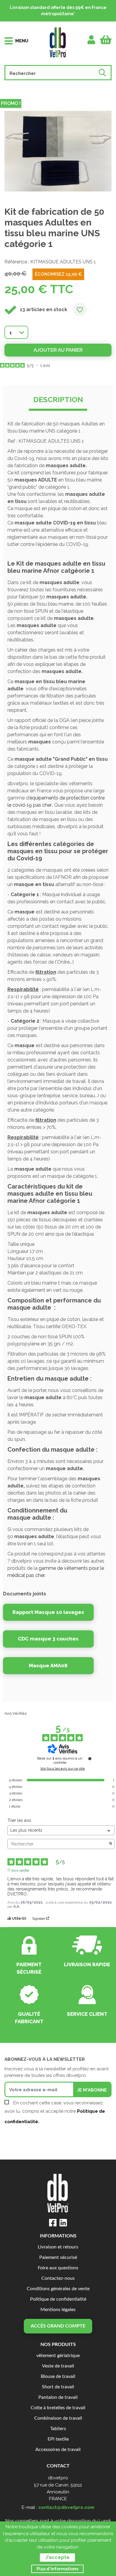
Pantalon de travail (58, 2397)
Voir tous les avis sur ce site (62, 1768)
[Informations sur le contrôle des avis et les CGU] (90, 1759)
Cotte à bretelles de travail (58, 2408)
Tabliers (58, 2429)
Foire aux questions (58, 2268)
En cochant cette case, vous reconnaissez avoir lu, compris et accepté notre (55, 2112)
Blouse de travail (58, 2377)
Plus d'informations (57, 2569)
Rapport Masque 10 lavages (48, 1612)
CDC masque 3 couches (48, 1639)
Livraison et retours (58, 2247)
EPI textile (58, 2439)
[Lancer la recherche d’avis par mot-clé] (111, 1844)
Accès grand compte (58, 2326)
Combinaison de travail (58, 2418)
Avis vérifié (20, 1870)
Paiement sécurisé (58, 2258)
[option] (58, 151)
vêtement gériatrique (58, 2356)
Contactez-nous (58, 2278)
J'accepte (57, 2557)
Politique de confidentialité (58, 2299)
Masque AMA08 (48, 1666)
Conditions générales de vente (58, 2289)
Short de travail (58, 2387)
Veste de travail (58, 2366)
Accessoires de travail (58, 2450)
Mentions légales (58, 2310)
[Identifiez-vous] (91, 40)
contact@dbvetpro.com (66, 2507)
